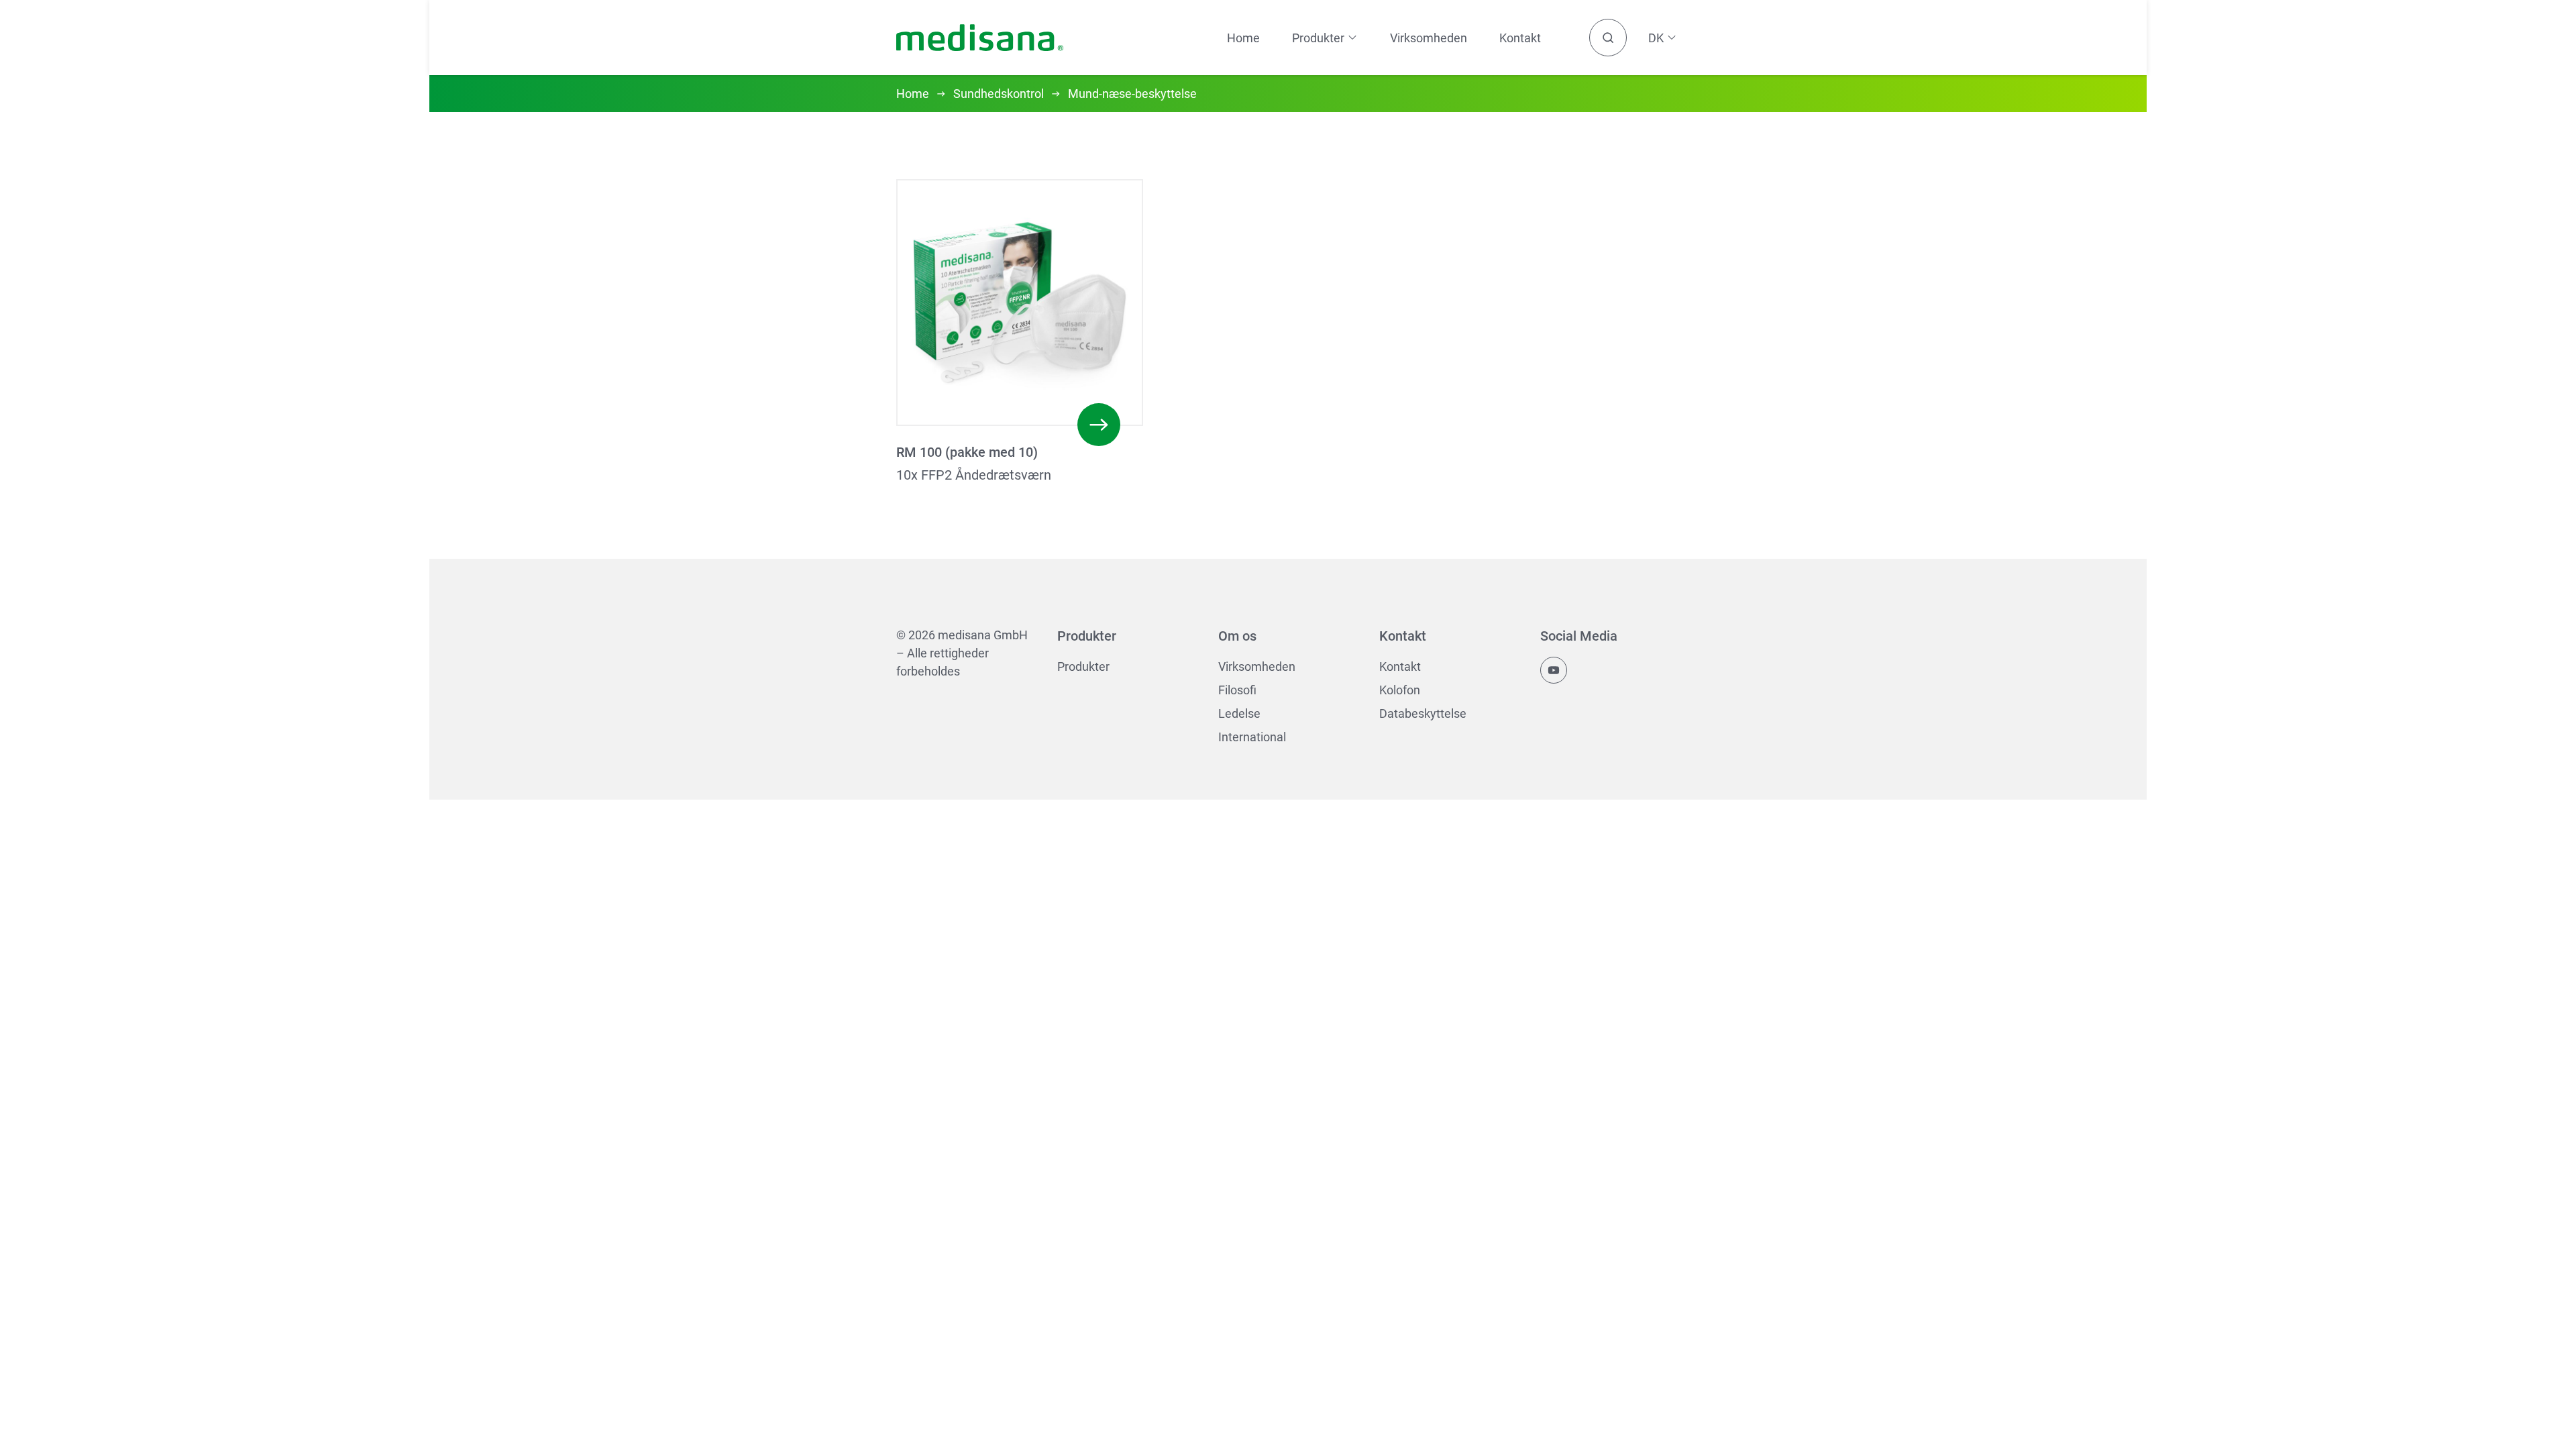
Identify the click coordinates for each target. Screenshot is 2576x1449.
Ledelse (1239, 713)
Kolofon (1400, 690)
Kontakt (1520, 38)
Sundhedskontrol (999, 94)
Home (1243, 38)
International (1252, 737)
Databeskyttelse (1423, 713)
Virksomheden (1429, 38)
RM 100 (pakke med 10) (967, 452)
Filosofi (1237, 690)
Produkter (1083, 666)
